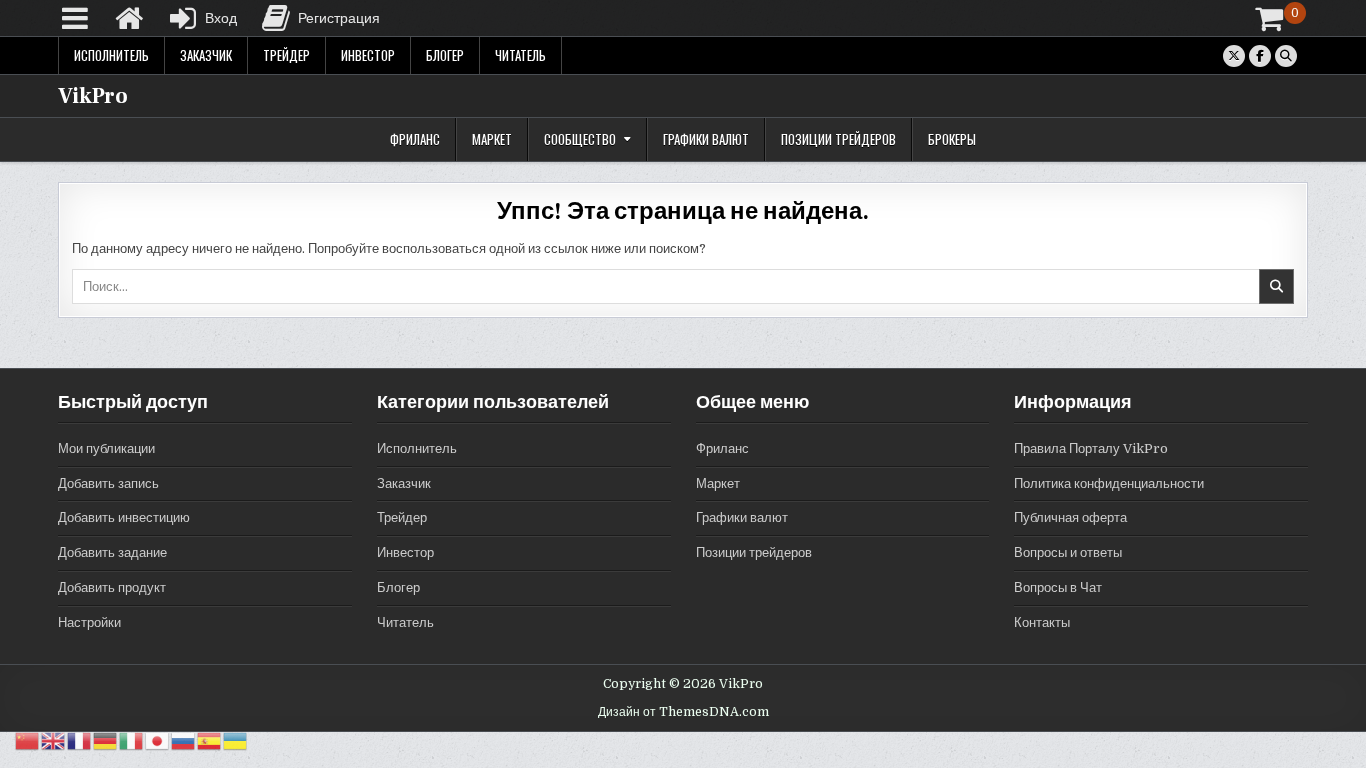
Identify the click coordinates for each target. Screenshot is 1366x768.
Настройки (89, 622)
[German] (106, 740)
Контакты (1042, 622)
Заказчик (206, 55)
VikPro (93, 96)
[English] (54, 740)
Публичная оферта (1070, 517)
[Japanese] (158, 740)
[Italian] (132, 740)
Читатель (520, 55)
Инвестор (368, 55)
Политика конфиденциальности (1109, 483)
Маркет (492, 139)
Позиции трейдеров (838, 139)
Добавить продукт (112, 587)
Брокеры (952, 139)
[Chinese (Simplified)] (28, 740)
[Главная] (129, 18)
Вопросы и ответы (1068, 552)
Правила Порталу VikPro (1091, 448)
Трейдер (286, 55)
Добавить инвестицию (124, 517)
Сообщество (580, 139)
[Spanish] (210, 740)
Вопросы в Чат (1058, 587)
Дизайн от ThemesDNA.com (683, 712)
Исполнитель (111, 55)
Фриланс (415, 139)
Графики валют (706, 139)
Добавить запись (108, 483)
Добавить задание (112, 552)
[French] (80, 740)
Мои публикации (106, 448)
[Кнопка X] (1234, 56)
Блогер (445, 55)
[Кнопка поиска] (1286, 56)
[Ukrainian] (236, 740)
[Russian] (184, 740)
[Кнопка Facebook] (1260, 56)
